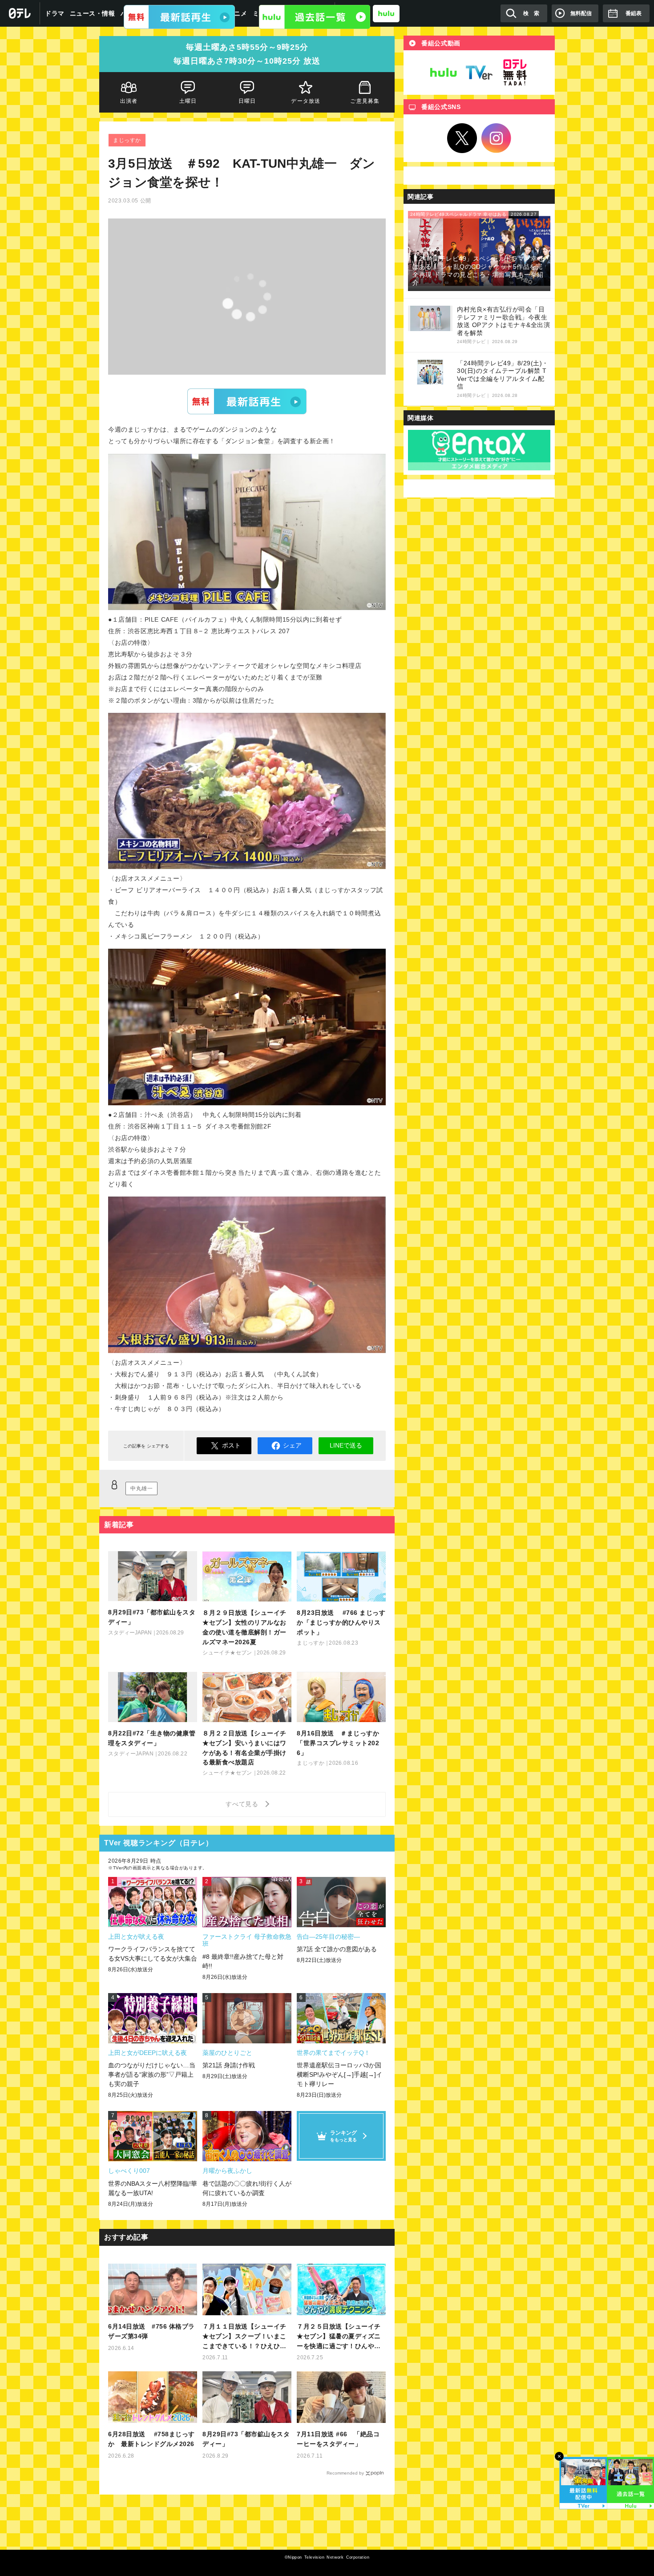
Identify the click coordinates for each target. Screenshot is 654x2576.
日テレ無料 (515, 73)
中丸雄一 (141, 1488)
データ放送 (306, 101)
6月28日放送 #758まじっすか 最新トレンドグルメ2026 (151, 2439)
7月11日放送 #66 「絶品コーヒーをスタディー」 (338, 2439)
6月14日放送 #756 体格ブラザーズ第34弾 (151, 2331)
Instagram (497, 138)
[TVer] (179, 17)
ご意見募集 (365, 101)
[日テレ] (20, 13)
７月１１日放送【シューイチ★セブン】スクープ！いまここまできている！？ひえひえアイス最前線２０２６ (244, 2337)
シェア (292, 1445)
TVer (247, 401)
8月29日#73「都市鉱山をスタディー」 (246, 2439)
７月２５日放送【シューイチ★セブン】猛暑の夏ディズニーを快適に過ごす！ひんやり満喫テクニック (339, 2337)
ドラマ (55, 13)
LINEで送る (346, 1445)
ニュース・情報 (93, 13)
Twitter (462, 138)
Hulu (444, 73)
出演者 (129, 101)
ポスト (231, 1445)
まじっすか (127, 140)
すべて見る (243, 1804)
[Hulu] (315, 17)
